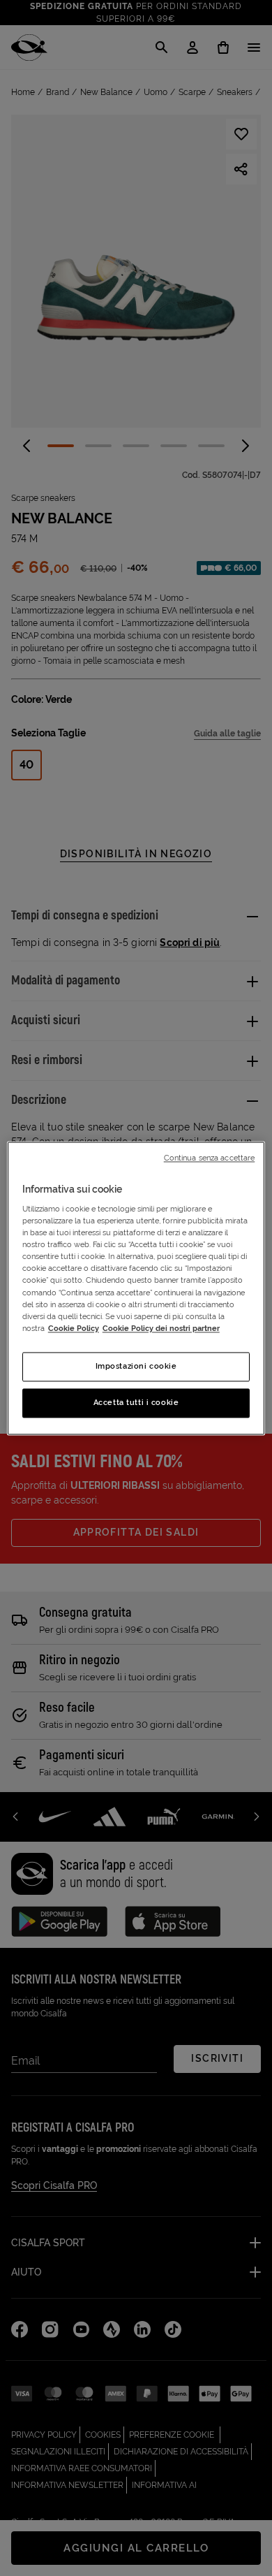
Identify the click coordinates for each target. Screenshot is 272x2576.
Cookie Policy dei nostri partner (161, 1328)
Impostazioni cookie (136, 1366)
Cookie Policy (74, 1328)
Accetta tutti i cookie (136, 1402)
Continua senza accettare (210, 1158)
